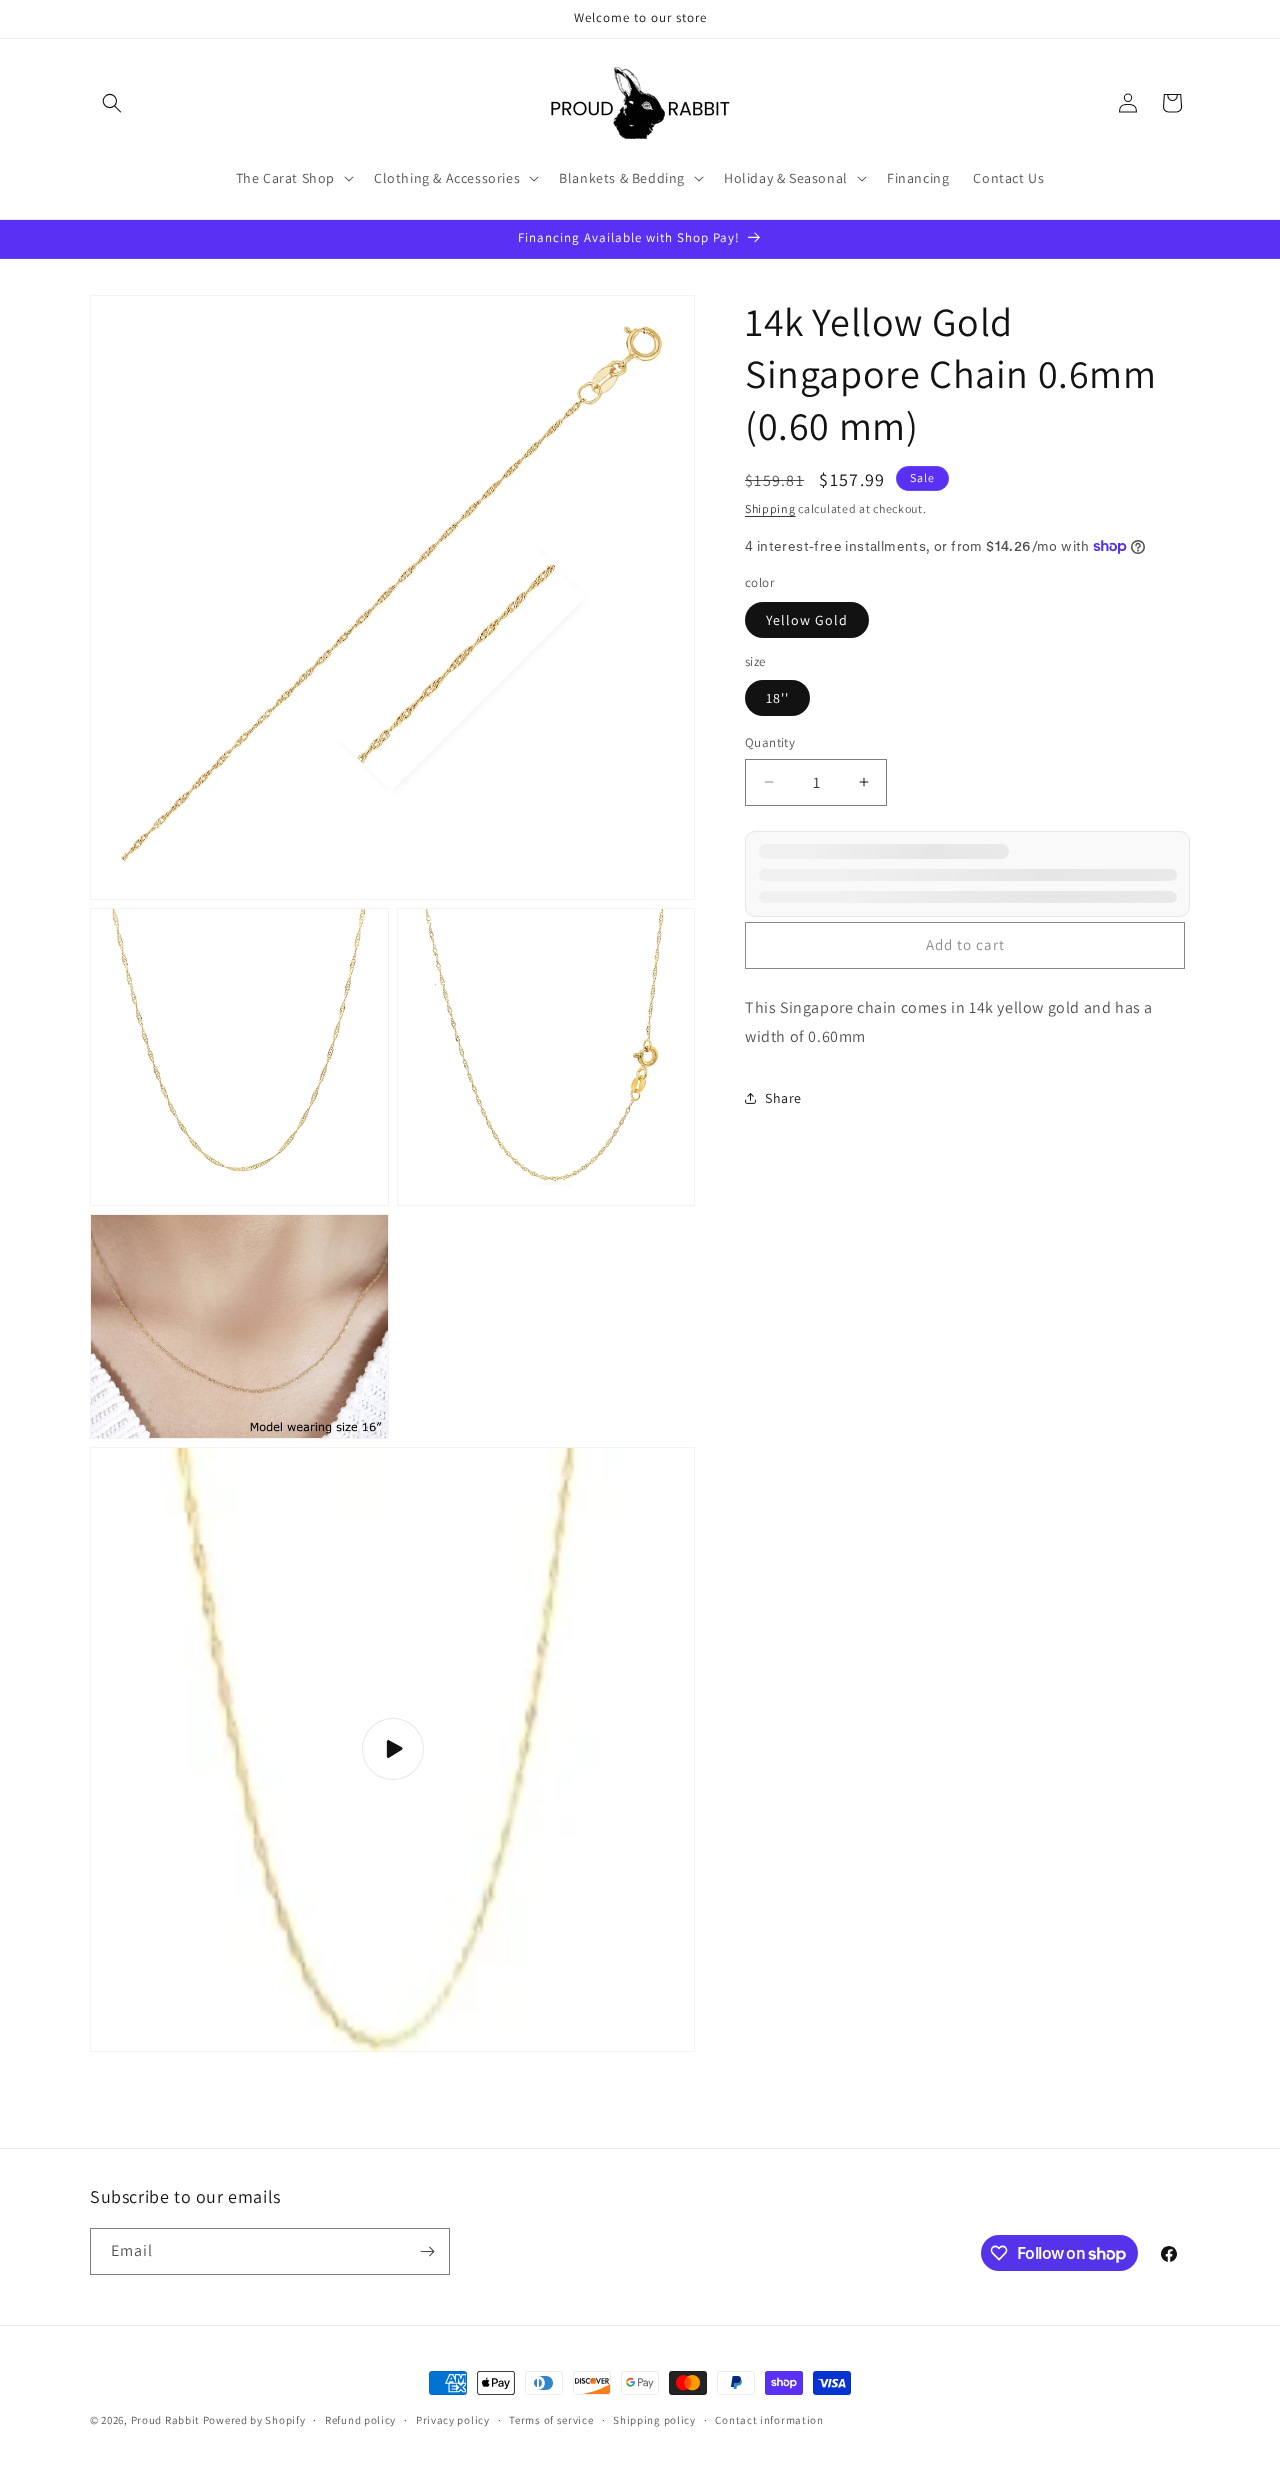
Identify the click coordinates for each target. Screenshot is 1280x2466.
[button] (112, 103)
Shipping (770, 508)
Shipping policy (654, 2420)
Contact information (769, 2420)
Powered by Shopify (254, 2420)
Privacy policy (453, 2420)
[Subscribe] (427, 2251)
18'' (777, 698)
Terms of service (551, 2420)
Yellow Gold (807, 620)
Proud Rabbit (165, 2420)
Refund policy (360, 2420)
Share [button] (783, 1098)
